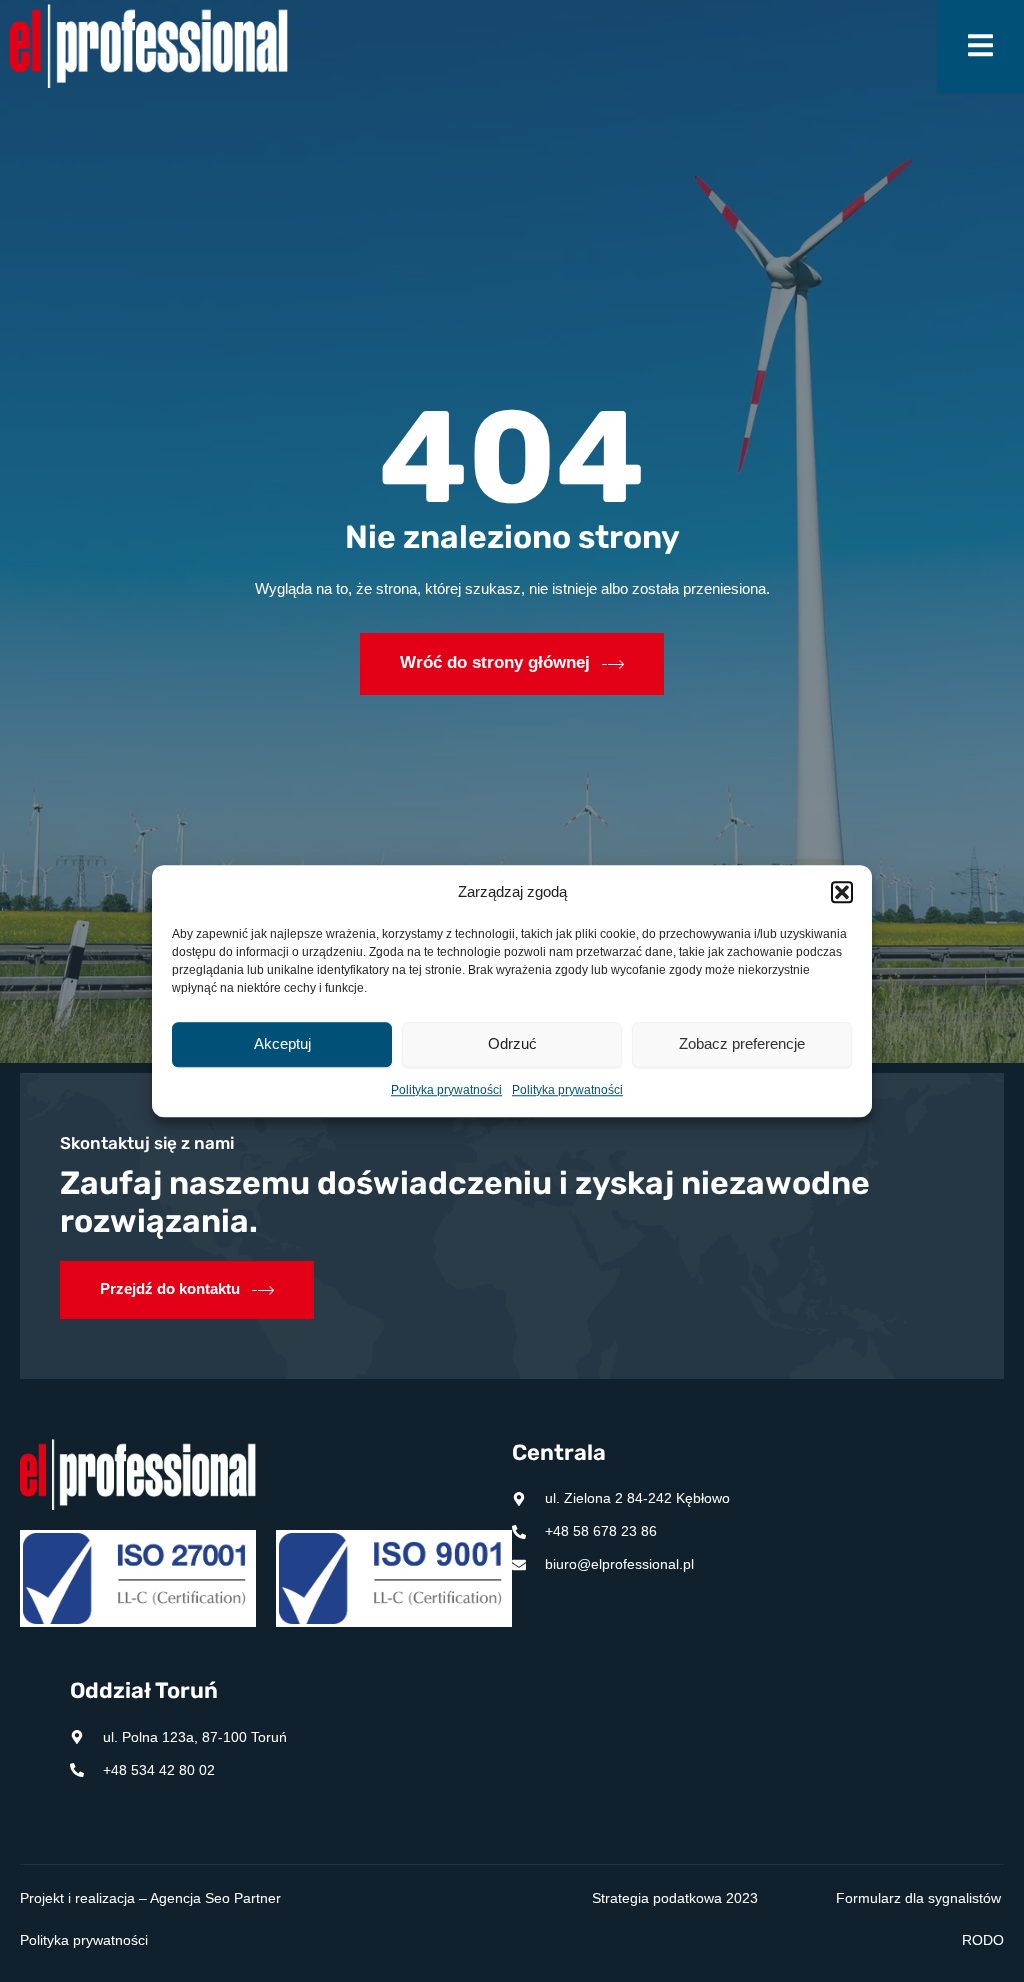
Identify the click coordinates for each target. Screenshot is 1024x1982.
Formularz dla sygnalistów (918, 1898)
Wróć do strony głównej (495, 662)
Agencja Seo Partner (215, 1898)
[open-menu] (980, 46)
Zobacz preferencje (742, 1044)
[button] (842, 893)
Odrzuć (512, 1044)
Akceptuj (282, 1044)
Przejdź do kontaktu (170, 1288)
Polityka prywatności (446, 1090)
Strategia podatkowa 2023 (675, 1898)
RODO (983, 1940)
